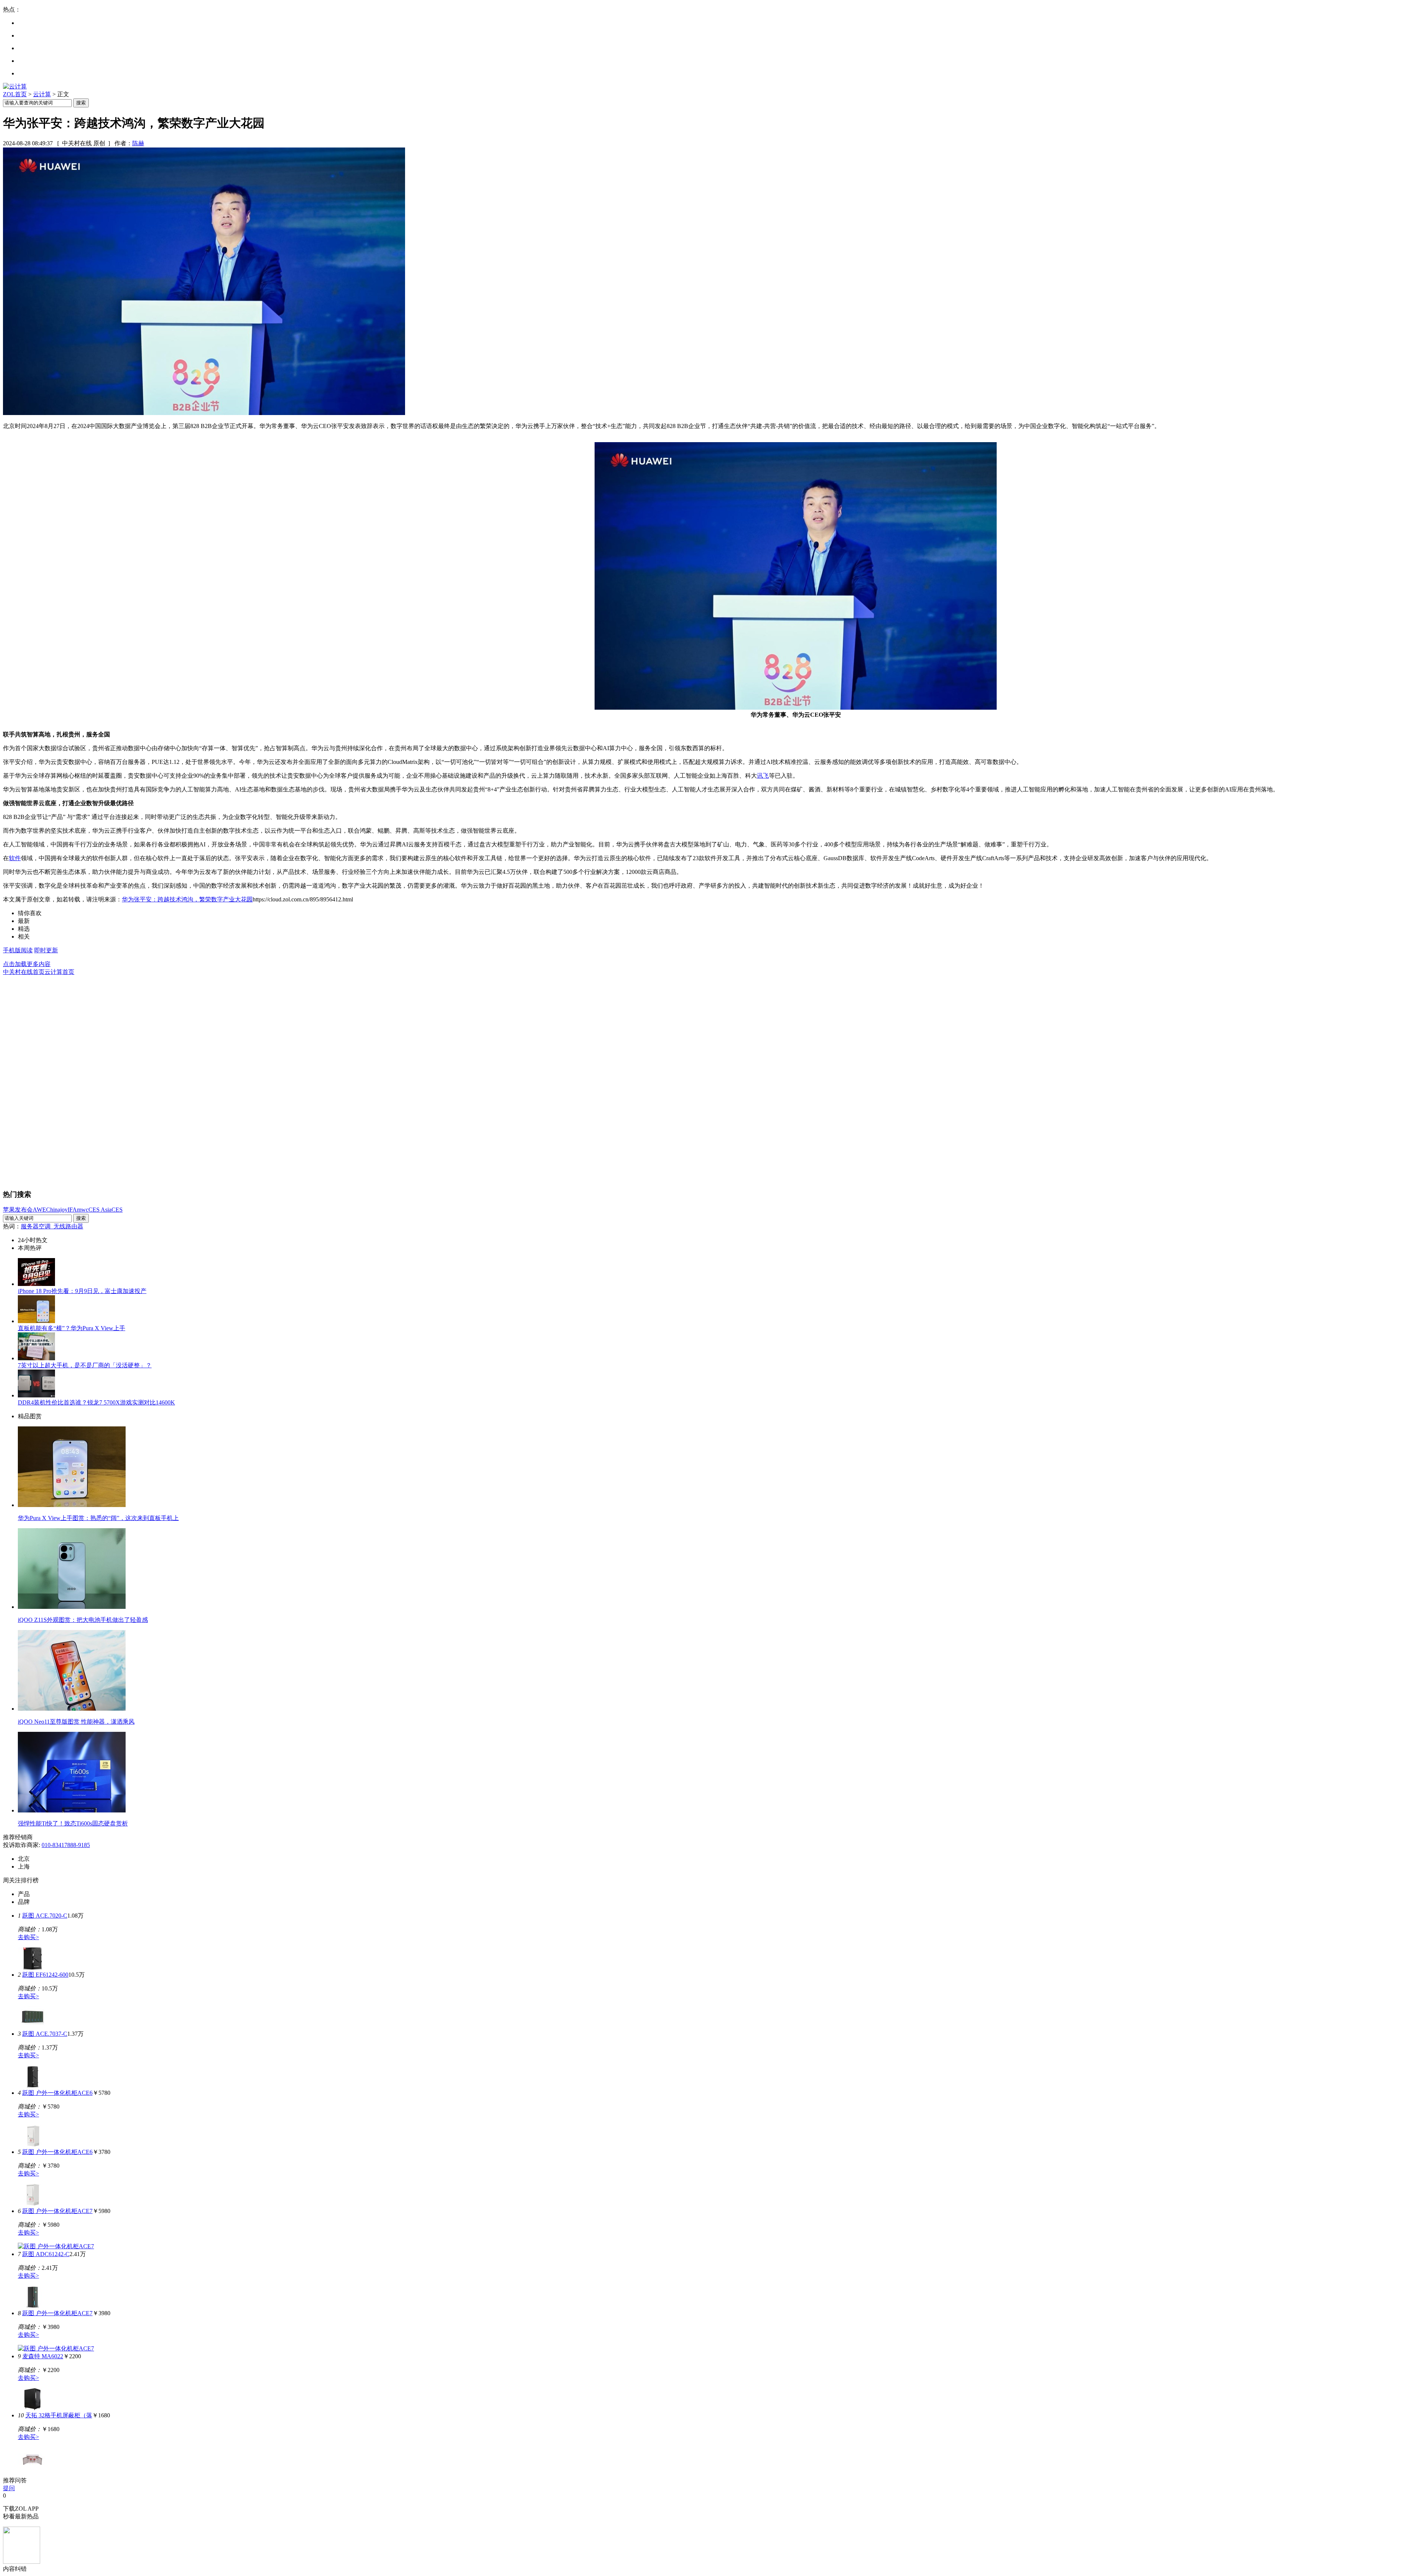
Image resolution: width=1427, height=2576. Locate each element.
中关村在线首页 (24, 972)
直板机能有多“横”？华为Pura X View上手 (72, 1328)
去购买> (28, 1937)
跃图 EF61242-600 (45, 1975)
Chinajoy (57, 1210)
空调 (46, 1226)
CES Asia (100, 1210)
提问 (9, 2488)
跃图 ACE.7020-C (45, 1916)
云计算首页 (59, 972)
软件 (15, 858)
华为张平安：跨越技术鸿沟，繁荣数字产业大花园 (187, 899)
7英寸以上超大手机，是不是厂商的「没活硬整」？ (85, 1365)
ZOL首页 (15, 94)
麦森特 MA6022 (43, 2356)
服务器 (30, 1226)
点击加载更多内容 (27, 964)
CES (117, 1210)
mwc (83, 1210)
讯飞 (763, 776)
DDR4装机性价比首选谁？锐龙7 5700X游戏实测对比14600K (96, 1402)
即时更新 (46, 950)
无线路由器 (68, 1226)
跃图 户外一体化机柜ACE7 (57, 2211)
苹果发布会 (18, 1210)
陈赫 (138, 143)
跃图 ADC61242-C (46, 2254)
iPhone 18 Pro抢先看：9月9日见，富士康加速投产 (82, 1291)
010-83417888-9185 (66, 1845)
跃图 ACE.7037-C (45, 2034)
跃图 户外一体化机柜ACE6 (57, 2093)
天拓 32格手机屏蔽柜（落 (59, 2415)
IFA (72, 1210)
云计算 (42, 94)
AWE (39, 1210)
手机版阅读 (18, 950)
